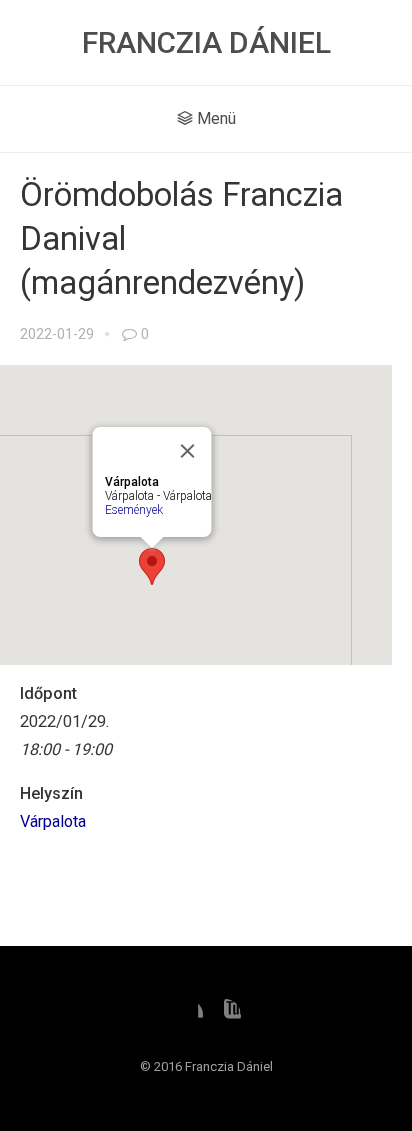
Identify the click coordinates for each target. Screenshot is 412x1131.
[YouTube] (225, 1015)
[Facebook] (187, 1015)
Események (134, 510)
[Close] (188, 451)
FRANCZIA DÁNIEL (206, 42)
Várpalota (53, 821)
